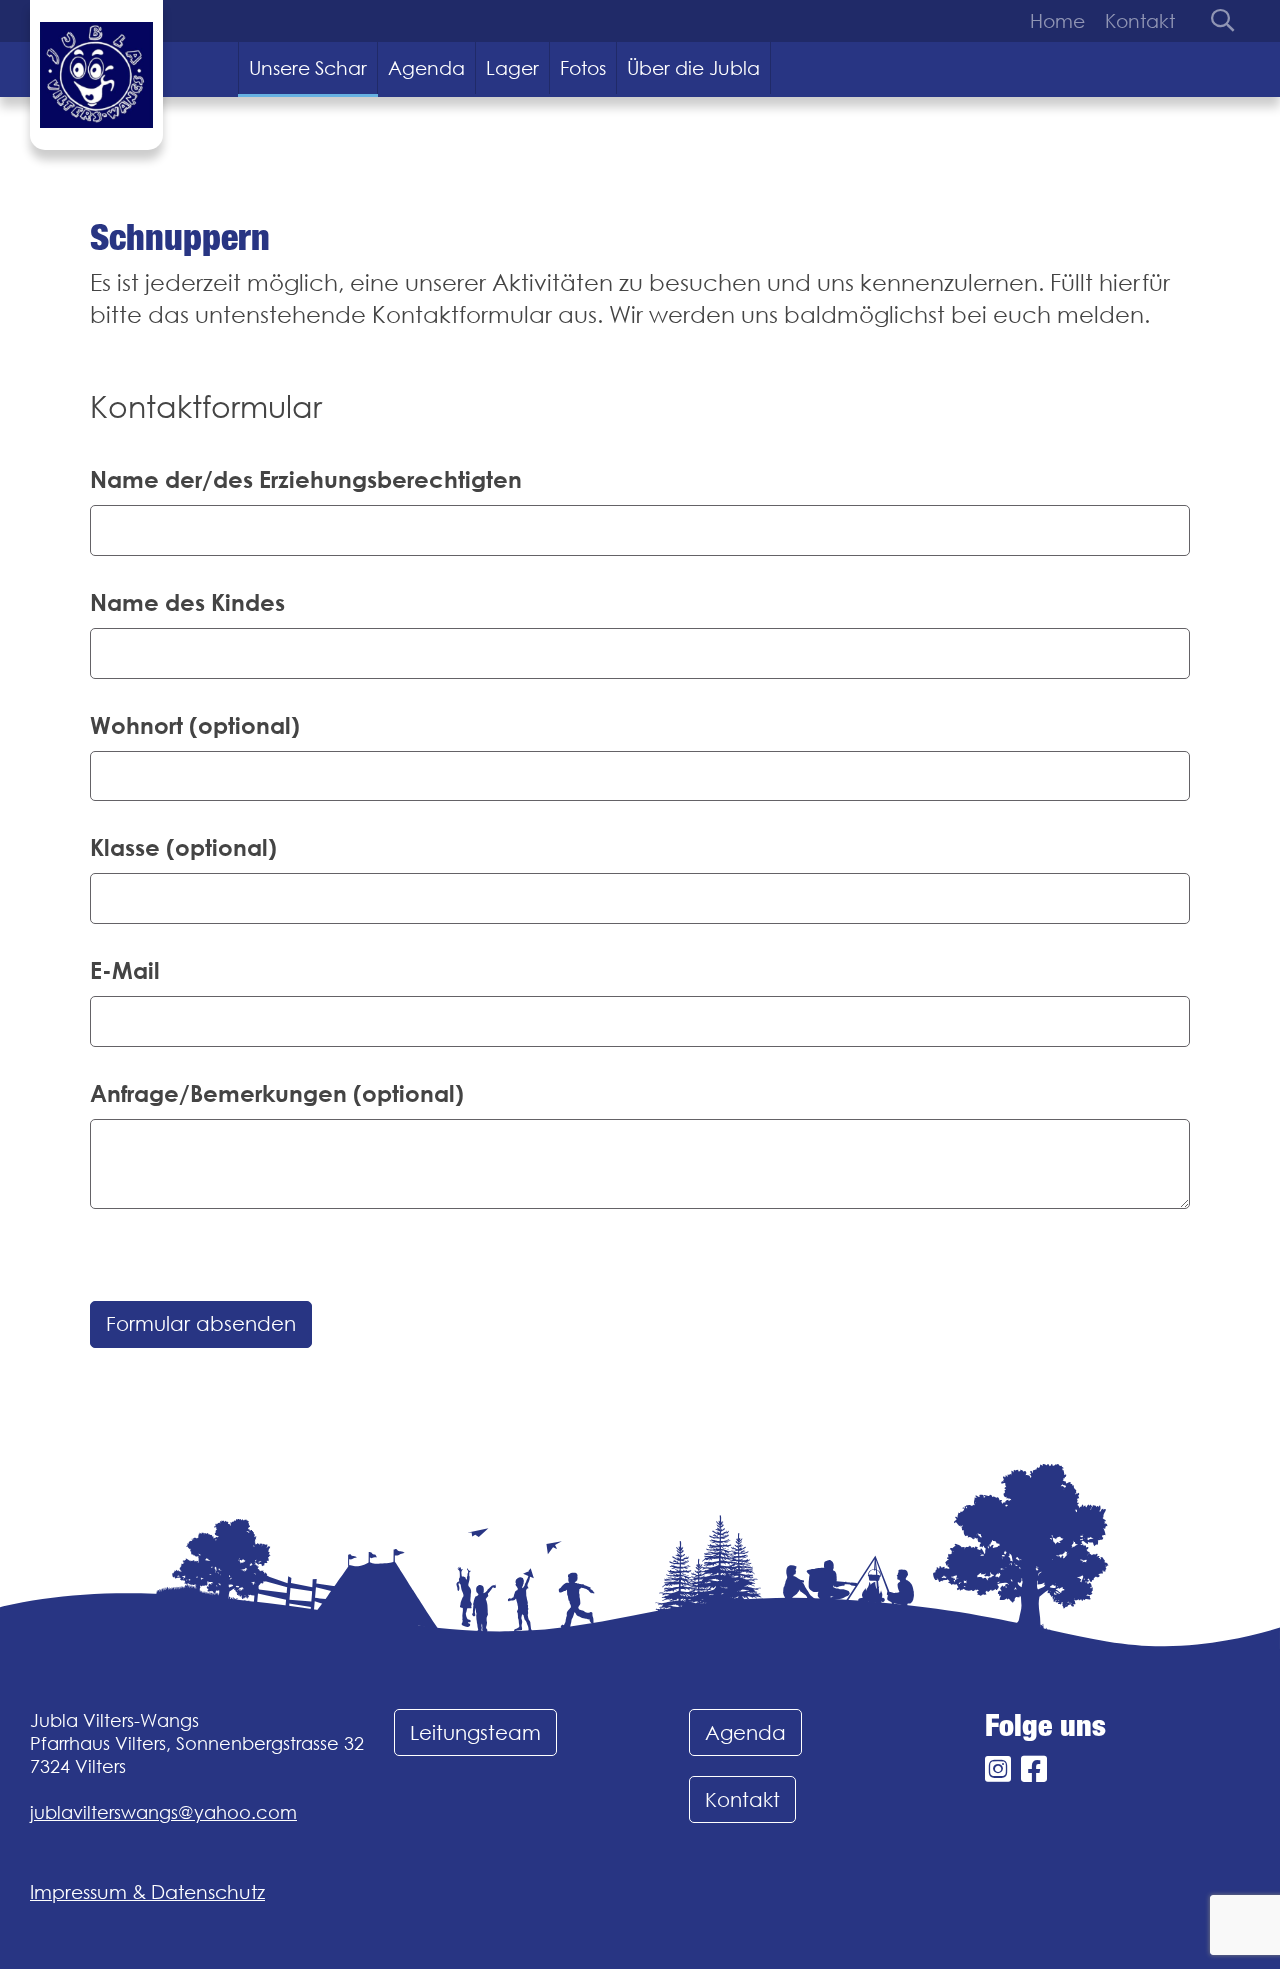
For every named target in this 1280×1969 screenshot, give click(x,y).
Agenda (426, 68)
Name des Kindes (187, 602)
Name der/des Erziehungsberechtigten (306, 479)
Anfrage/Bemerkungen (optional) (277, 1093)
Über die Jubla (693, 68)
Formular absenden (201, 1323)
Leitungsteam (475, 1732)
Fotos (583, 68)
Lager (512, 68)
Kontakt (1140, 21)
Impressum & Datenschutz (147, 1892)
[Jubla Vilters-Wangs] (96, 75)
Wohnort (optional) (195, 725)
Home (1057, 21)
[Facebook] (1034, 1769)
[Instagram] (998, 1769)
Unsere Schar (308, 68)
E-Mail (125, 970)
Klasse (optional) (183, 847)
